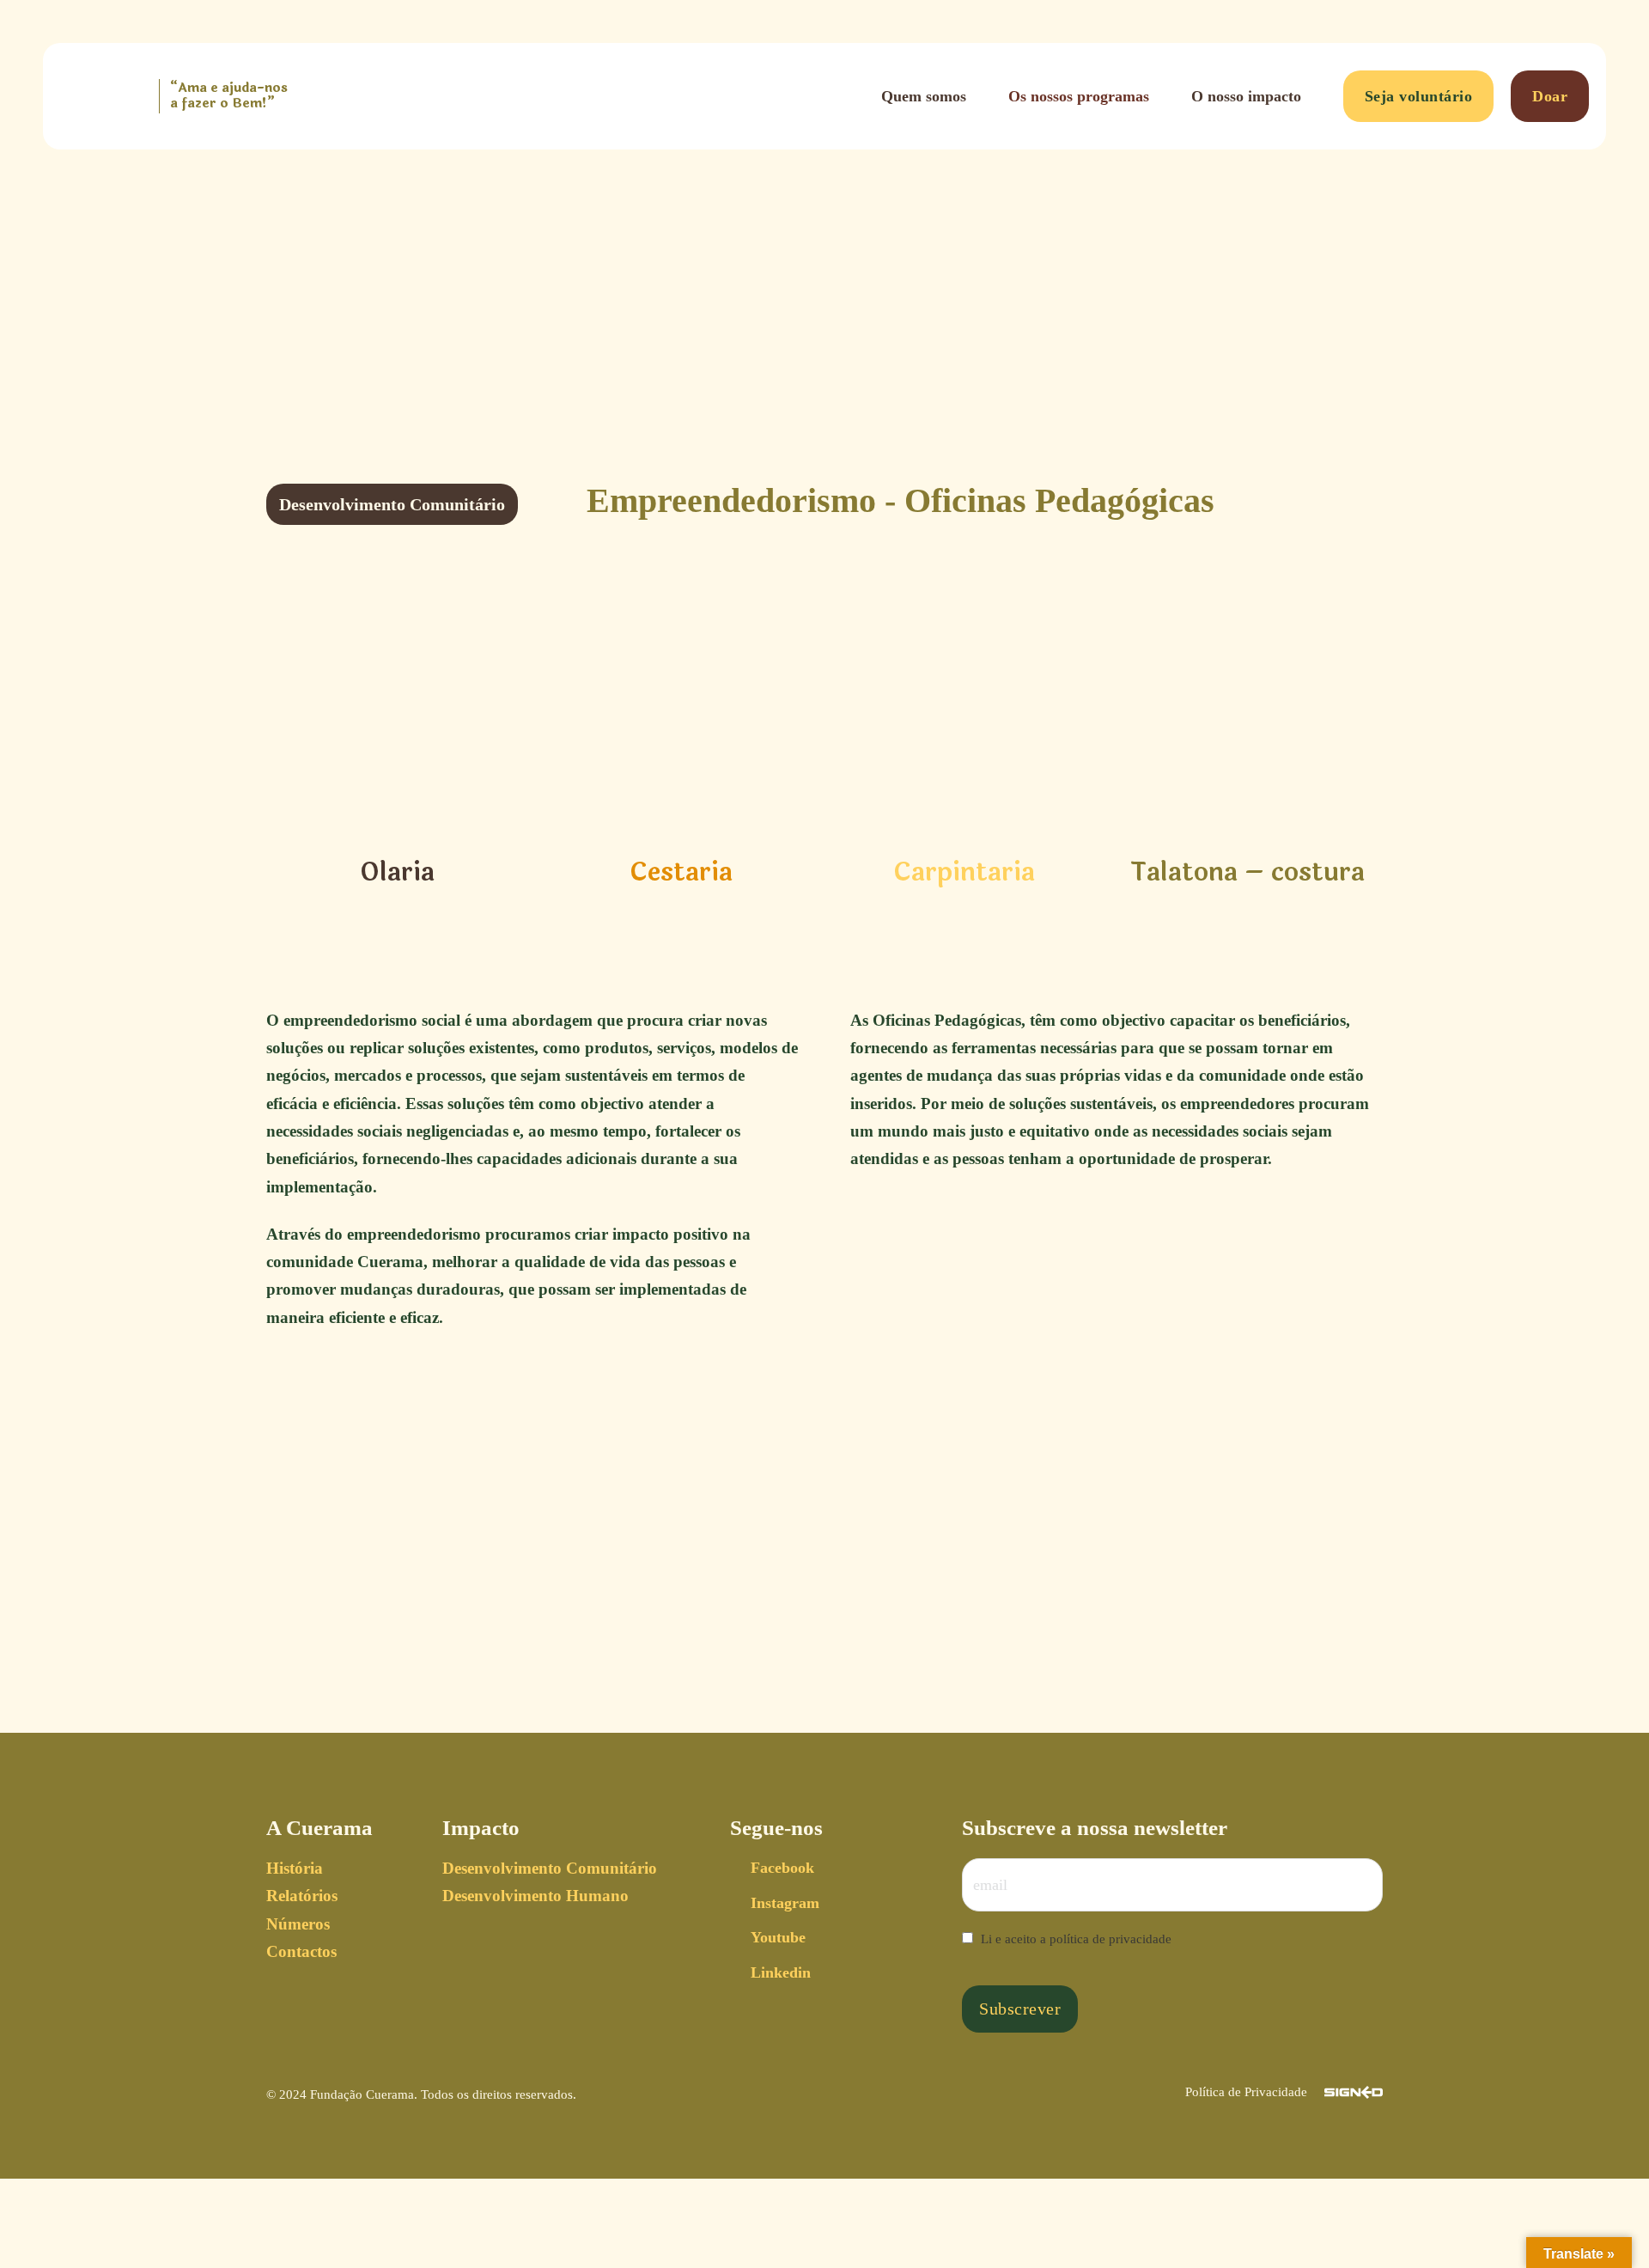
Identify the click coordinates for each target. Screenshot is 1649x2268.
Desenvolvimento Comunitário (550, 1868)
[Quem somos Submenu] (979, 96)
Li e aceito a (1076, 1939)
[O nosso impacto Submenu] (1314, 96)
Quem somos (924, 96)
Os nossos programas (1079, 96)
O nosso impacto (1246, 96)
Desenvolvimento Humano (535, 1896)
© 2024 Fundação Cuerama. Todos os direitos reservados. (421, 2094)
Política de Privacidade (1246, 2092)
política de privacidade (1110, 1939)
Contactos (301, 1951)
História (295, 1868)
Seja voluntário (1419, 96)
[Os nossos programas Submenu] (1162, 96)
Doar (1550, 96)
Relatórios (302, 1896)
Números (298, 1924)
